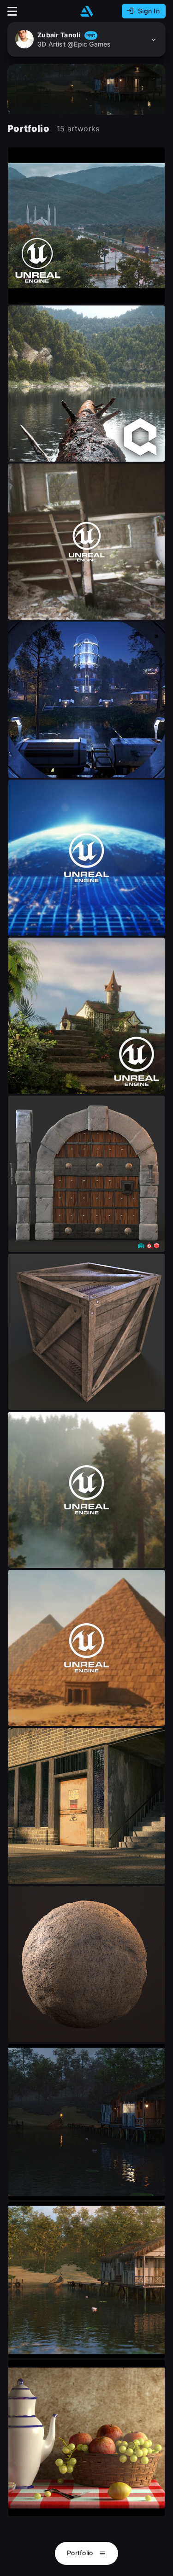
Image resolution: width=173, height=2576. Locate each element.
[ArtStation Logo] (87, 11)
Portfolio (81, 2553)
